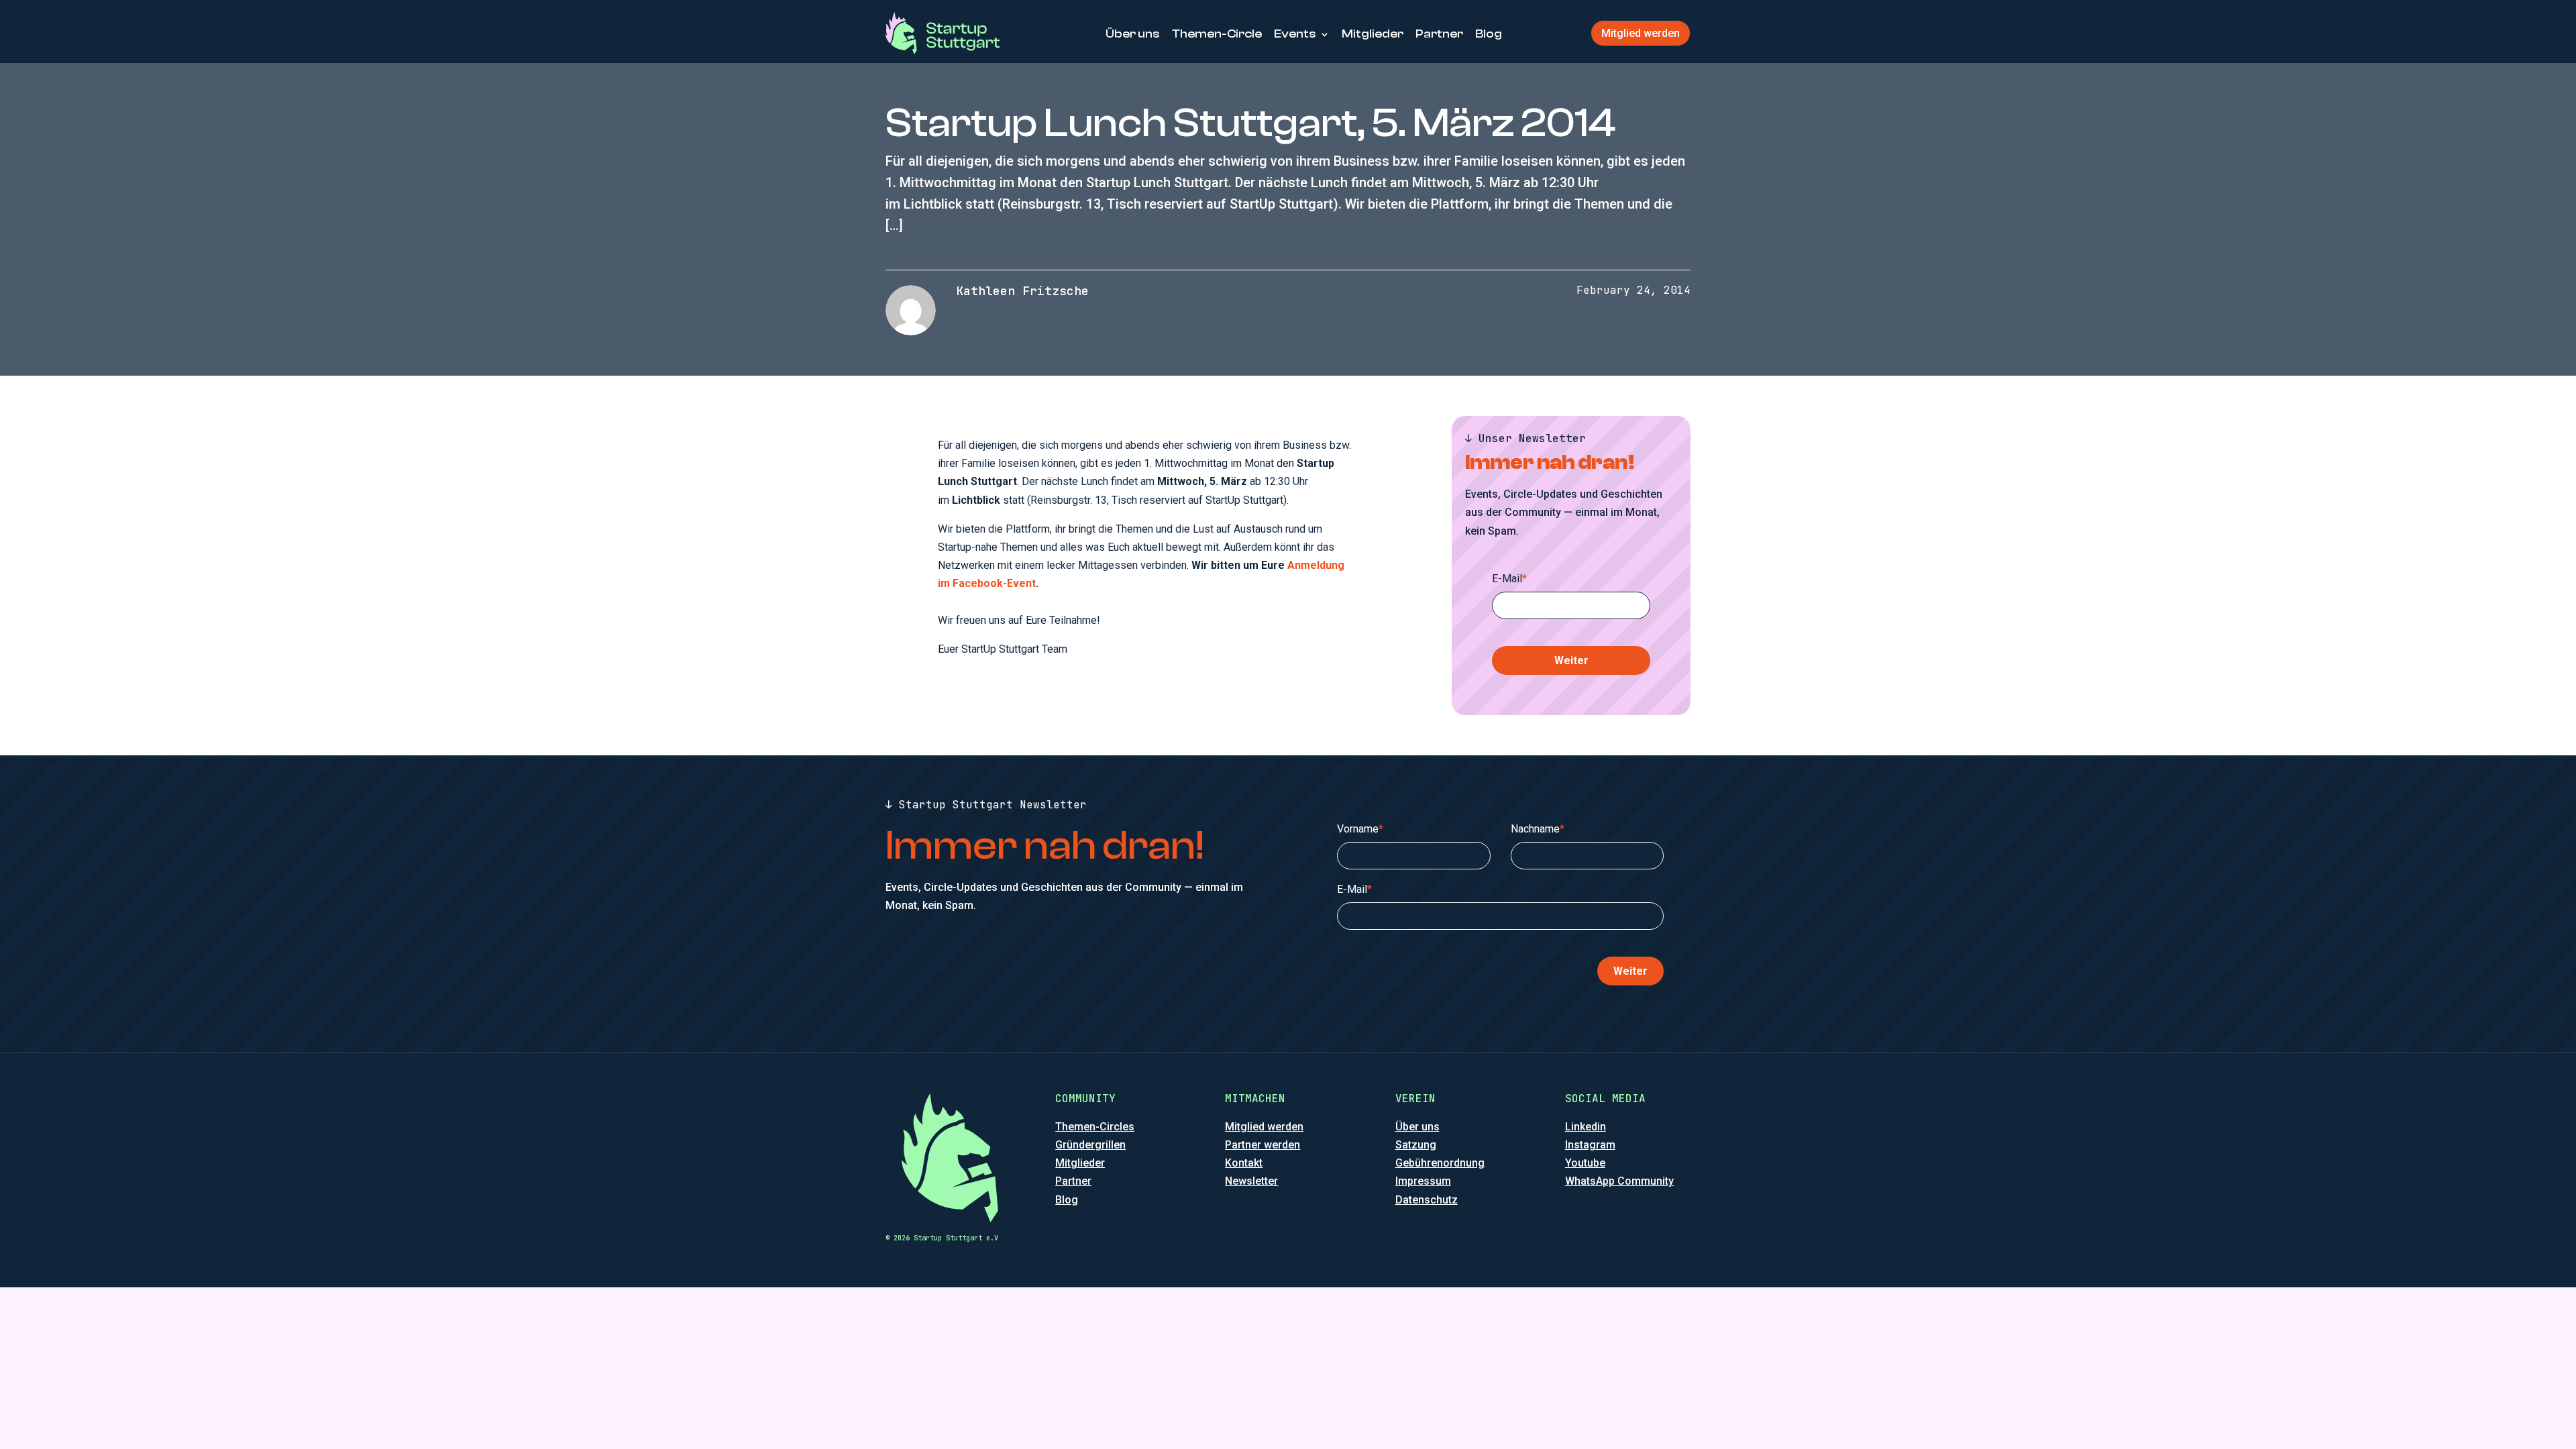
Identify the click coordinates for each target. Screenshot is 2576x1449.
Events (1295, 34)
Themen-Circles (1095, 1127)
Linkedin (1586, 1127)
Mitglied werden (1641, 33)
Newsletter (1251, 1181)
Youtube (1585, 1163)
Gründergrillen (1090, 1145)
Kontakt (1244, 1163)
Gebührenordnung (1440, 1163)
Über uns (1133, 34)
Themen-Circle (1217, 34)
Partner (1439, 34)
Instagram (1590, 1145)
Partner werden (1263, 1145)
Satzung (1416, 1145)
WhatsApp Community (1619, 1181)
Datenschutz (1427, 1200)
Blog (1489, 34)
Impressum (1423, 1181)
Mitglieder (1373, 34)
